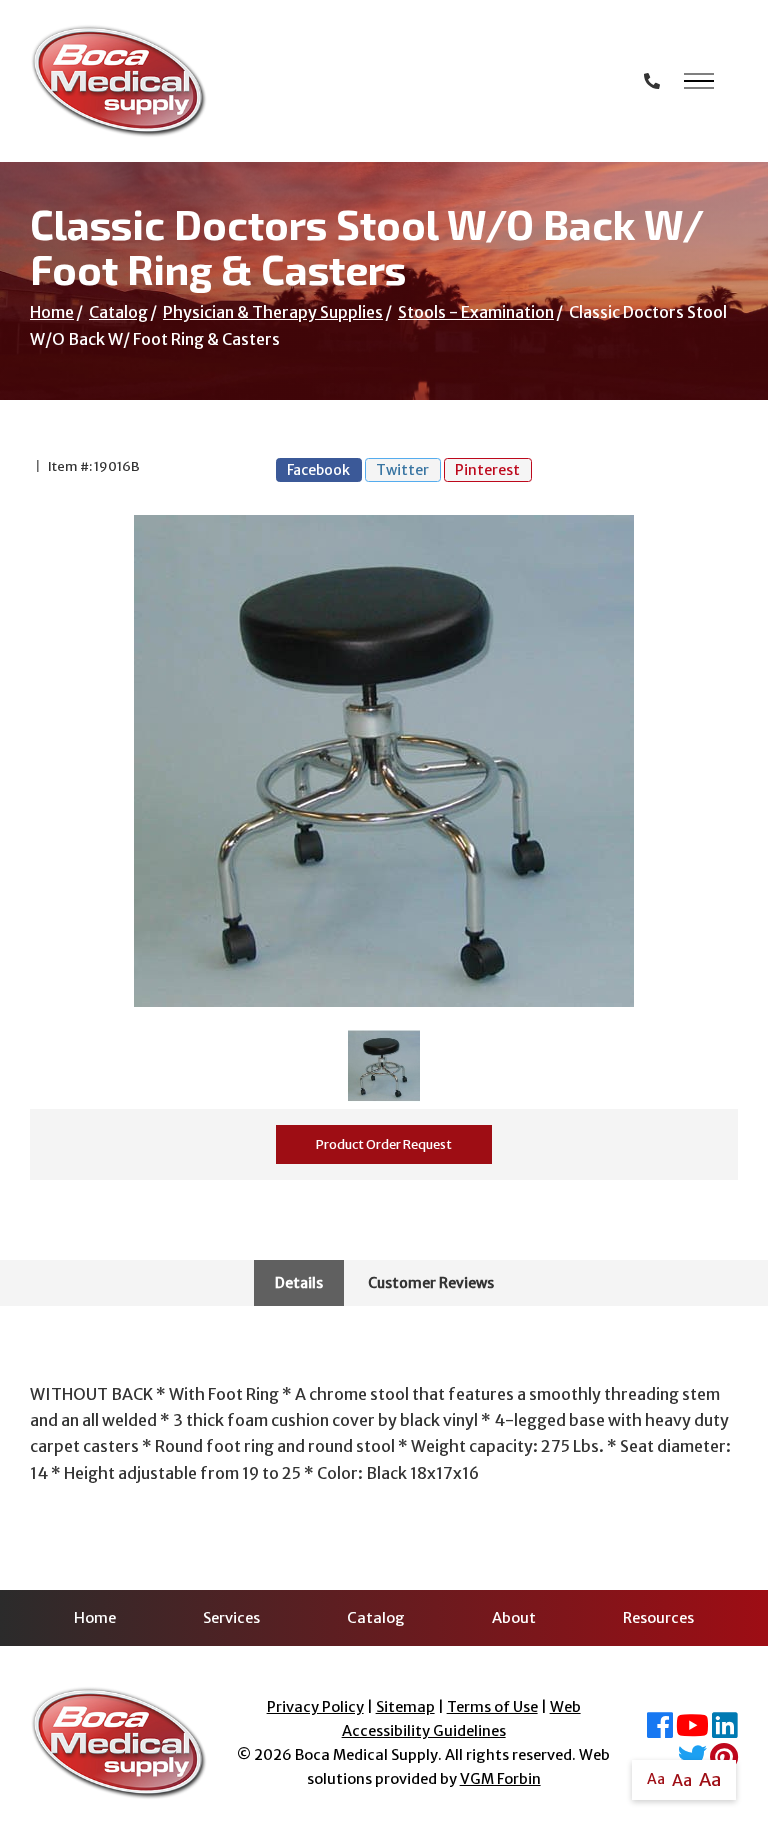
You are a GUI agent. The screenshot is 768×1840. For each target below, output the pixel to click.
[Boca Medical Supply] (118, 81)
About (514, 1618)
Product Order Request (384, 1144)
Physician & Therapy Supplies (273, 312)
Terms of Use (492, 1707)
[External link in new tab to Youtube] (692, 1731)
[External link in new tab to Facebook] (660, 1731)
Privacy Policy (315, 1707)
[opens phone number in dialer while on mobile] (652, 81)
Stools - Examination (476, 312)
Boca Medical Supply (366, 1755)
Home (52, 312)
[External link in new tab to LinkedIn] (725, 1731)
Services (231, 1618)
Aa (656, 1779)
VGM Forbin (500, 1779)
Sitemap (405, 1707)
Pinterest (487, 470)
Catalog (118, 312)
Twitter (402, 470)
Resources (658, 1618)
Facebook (318, 470)
